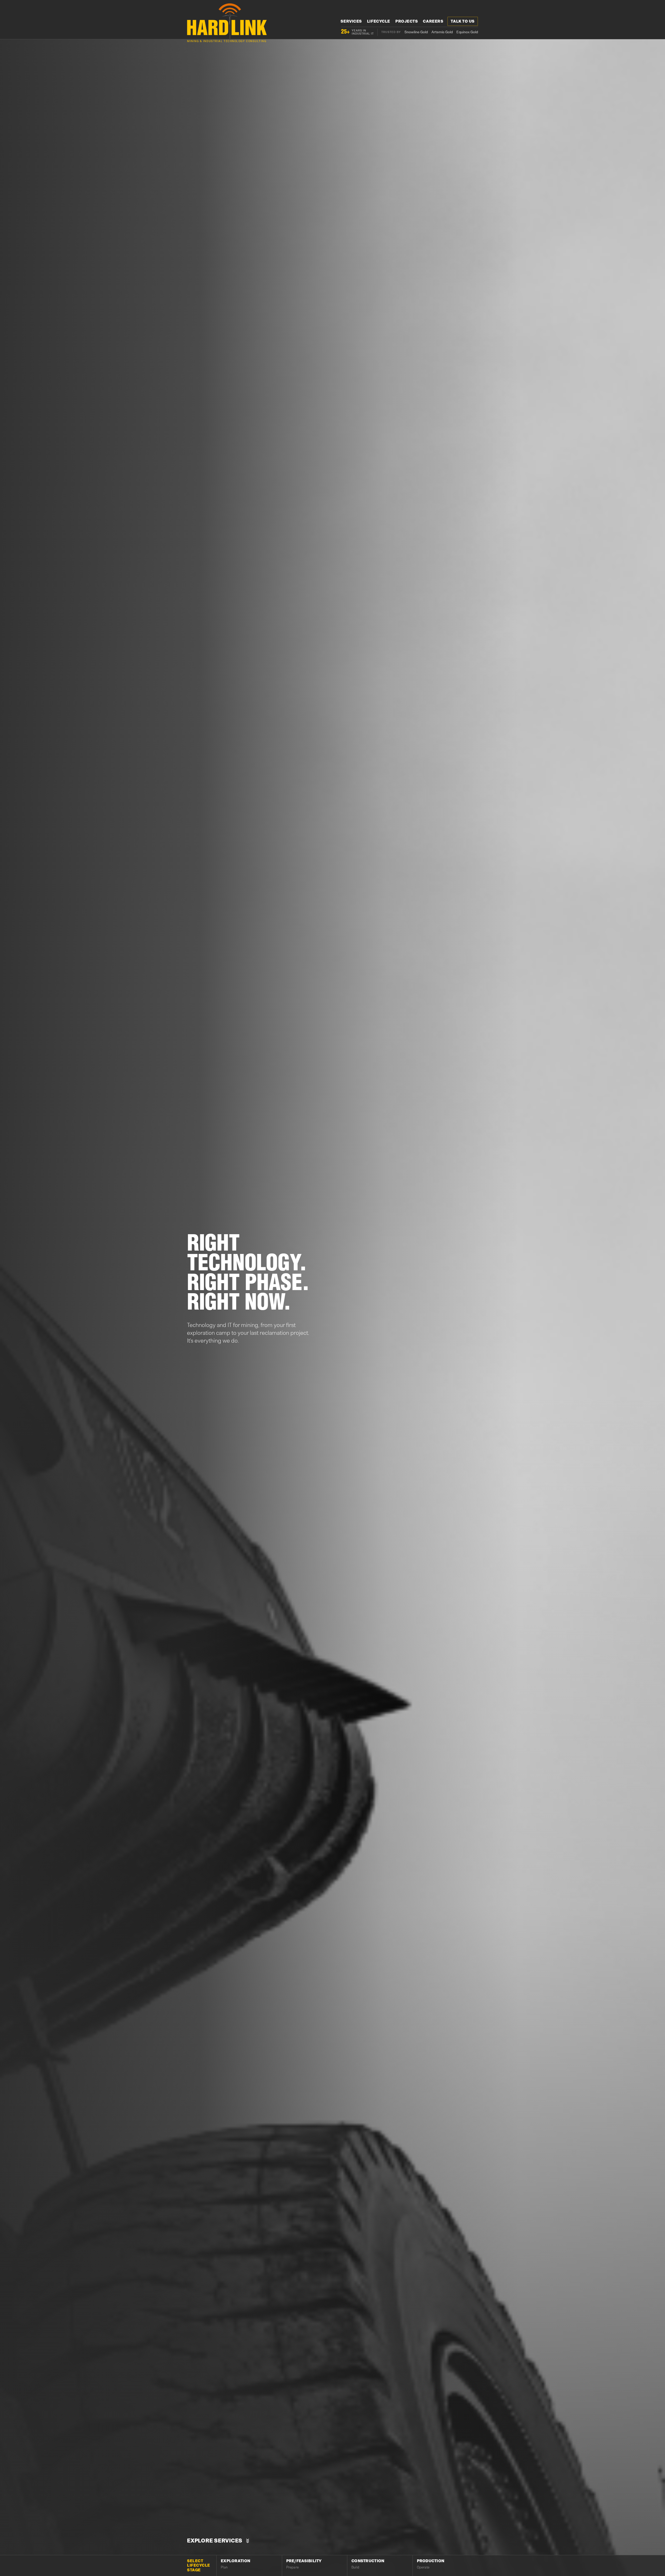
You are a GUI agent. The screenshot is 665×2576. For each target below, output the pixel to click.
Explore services (215, 2541)
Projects (407, 21)
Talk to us (463, 21)
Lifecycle (379, 21)
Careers (433, 21)
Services (351, 21)
